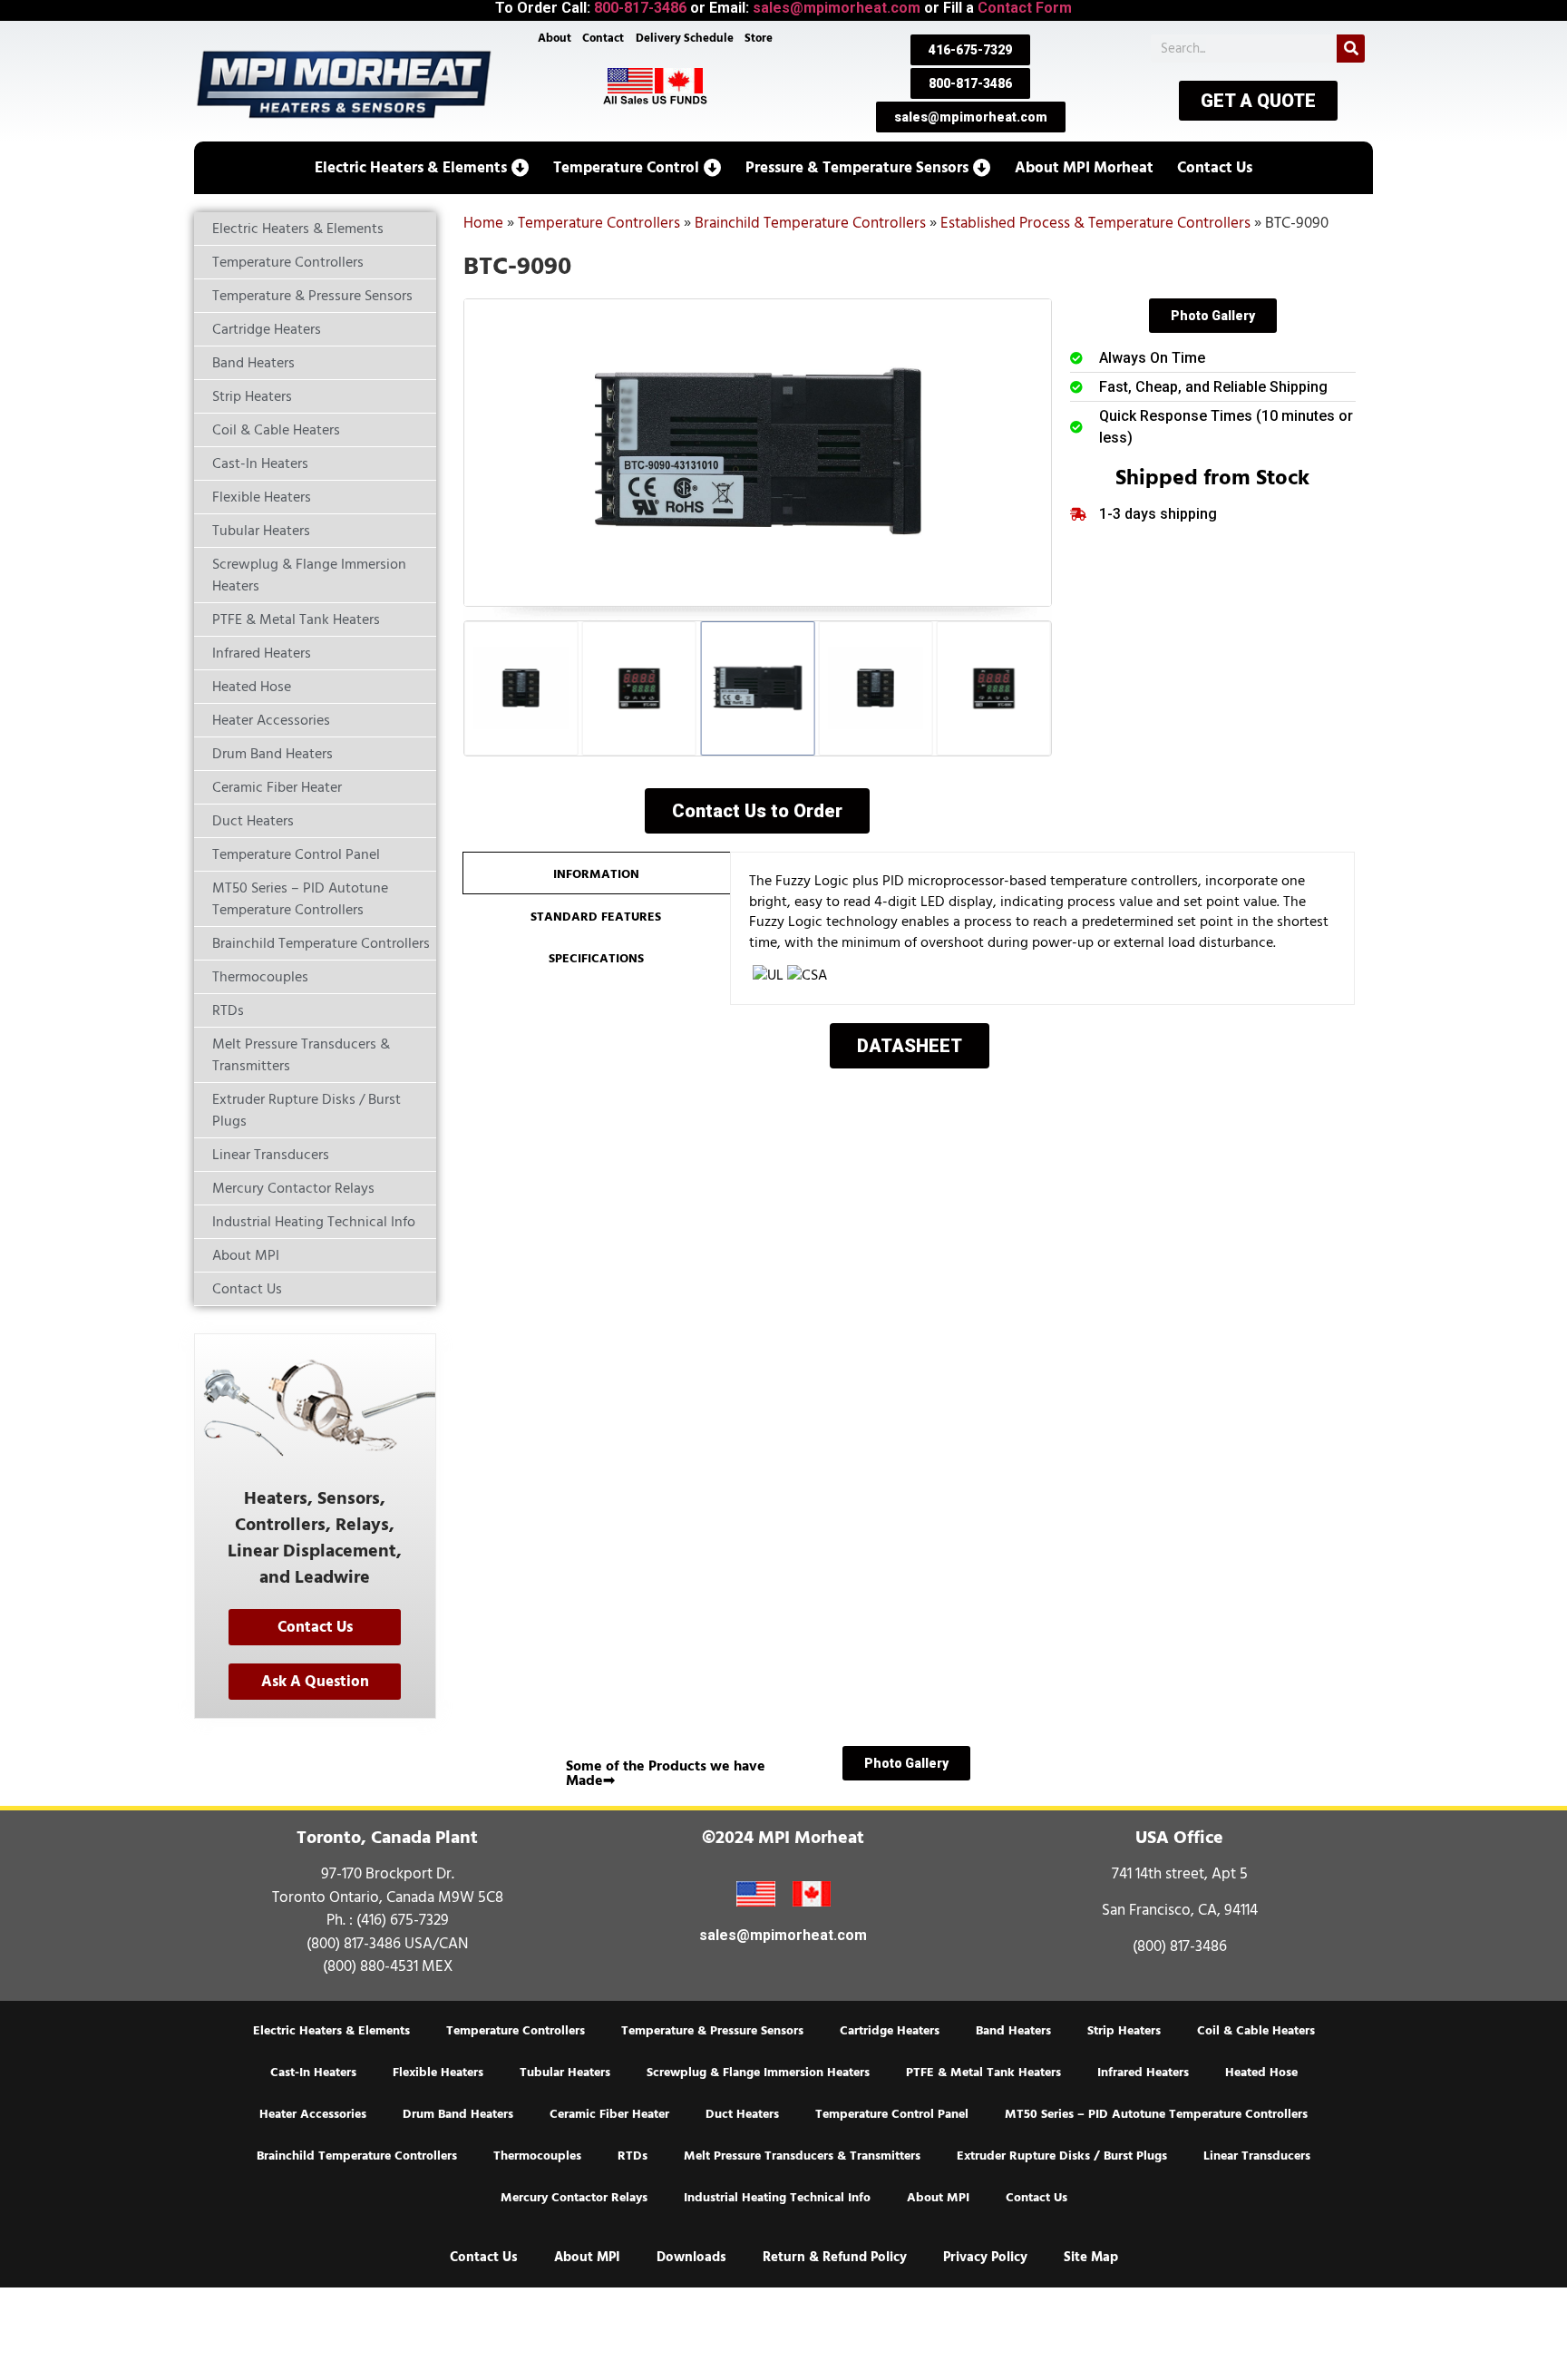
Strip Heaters (1124, 2031)
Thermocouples (537, 2156)
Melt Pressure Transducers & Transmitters (802, 2156)
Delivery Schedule (685, 38)
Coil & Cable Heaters (1256, 2031)
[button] (422, 168)
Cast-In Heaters (313, 2073)
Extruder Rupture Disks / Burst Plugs (1062, 2156)
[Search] (1351, 49)
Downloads (691, 2257)
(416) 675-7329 (403, 1920)
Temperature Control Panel (892, 2114)
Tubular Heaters (565, 2073)
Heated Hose (1261, 2073)
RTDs (633, 2156)
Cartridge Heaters (890, 2031)
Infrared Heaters (1143, 2073)
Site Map (1091, 2257)
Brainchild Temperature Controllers (810, 223)
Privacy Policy (985, 2257)
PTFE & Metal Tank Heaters (983, 2073)
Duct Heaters (742, 2114)
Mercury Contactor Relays (574, 2198)
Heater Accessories (313, 2114)
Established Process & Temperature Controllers (1095, 223)
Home (483, 223)
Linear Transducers (1257, 2156)
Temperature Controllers (599, 223)
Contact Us (1037, 2198)
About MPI (938, 2198)
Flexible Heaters (438, 2073)
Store (759, 38)
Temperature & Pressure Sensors (712, 2031)
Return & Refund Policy (835, 2257)
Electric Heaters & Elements (331, 2031)
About (555, 38)
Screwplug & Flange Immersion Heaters (758, 2073)
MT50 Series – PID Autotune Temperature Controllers (1156, 2114)
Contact (603, 38)
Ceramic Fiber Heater (609, 2114)
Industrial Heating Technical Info (777, 2198)
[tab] (596, 873)
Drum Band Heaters (458, 2114)
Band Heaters (1013, 2031)
